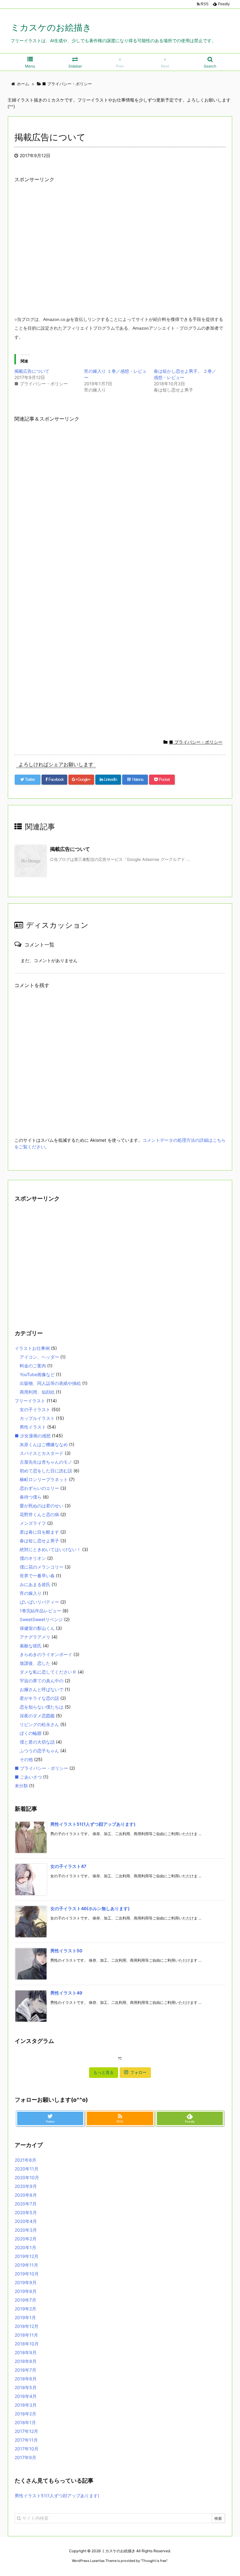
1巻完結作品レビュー (40, 1611)
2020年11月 (27, 2169)
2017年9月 (25, 2457)
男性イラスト (33, 1427)
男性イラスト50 (66, 1951)
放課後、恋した (35, 1663)
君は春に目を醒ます (39, 1532)
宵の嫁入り (31, 1593)
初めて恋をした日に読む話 (46, 1471)
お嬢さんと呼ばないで (42, 1689)
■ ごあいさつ (28, 1777)
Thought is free (154, 2561)
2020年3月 (26, 2230)
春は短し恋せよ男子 (39, 1541)
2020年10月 (27, 2177)
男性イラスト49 (66, 1993)
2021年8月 (25, 2160)
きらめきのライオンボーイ (46, 1654)
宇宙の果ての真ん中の (42, 1681)
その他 (26, 1759)
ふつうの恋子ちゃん (39, 1751)
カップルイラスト (37, 1418)
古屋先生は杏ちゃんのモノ (46, 1462)
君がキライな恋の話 (39, 1698)
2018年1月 (25, 2422)
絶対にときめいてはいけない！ (50, 1549)
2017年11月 (26, 2440)
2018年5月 (26, 2387)
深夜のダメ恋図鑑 (37, 1716)
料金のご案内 (33, 1366)
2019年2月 (25, 2309)
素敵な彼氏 (31, 1646)
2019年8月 (26, 2291)
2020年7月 (26, 2204)
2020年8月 (26, 2195)
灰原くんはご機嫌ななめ (44, 1444)
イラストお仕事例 (32, 1348)
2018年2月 (25, 2414)
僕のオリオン (33, 1558)
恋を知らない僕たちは (42, 1707)
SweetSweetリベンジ (41, 1619)
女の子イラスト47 (68, 1866)
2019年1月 (25, 2317)
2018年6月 (26, 2379)
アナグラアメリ (35, 1637)
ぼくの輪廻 (31, 1733)
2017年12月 (26, 2431)
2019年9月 (26, 2282)
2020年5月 (26, 2212)
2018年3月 (26, 2405)
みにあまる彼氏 (35, 1584)
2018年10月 (27, 2344)
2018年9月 (26, 2352)
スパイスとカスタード (42, 1453)
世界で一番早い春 (37, 1576)
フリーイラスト (30, 1401)
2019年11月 (26, 2265)
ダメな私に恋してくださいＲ (48, 1672)
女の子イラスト (35, 1409)
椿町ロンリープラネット (44, 1479)
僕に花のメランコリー (42, 1567)
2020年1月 (25, 2247)
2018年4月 (26, 2396)
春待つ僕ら (31, 1497)
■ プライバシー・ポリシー (196, 742)
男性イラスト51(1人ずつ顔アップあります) (93, 1824)
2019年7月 (25, 2300)
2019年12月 (27, 2256)
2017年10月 (27, 2449)
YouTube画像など (37, 1374)
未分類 (21, 1786)
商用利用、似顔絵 (37, 1392)
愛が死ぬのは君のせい (42, 1506)
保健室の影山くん (37, 1628)
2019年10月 (27, 2274)
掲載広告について (32, 371)
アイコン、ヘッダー (39, 1357)
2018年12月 (27, 2326)
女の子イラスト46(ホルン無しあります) (90, 1908)
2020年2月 (26, 2239)
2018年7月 (25, 2370)
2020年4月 (26, 2221)
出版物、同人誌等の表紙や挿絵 (50, 1383)
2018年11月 (26, 2335)
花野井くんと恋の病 (39, 1514)
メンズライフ (33, 1523)
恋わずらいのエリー (39, 1488)
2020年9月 (26, 2186)
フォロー (138, 2072)
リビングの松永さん (39, 1724)
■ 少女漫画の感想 (33, 1436)
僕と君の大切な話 (37, 1742)
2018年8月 (26, 2361)
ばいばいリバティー (39, 1602)
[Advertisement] (120, 254)
